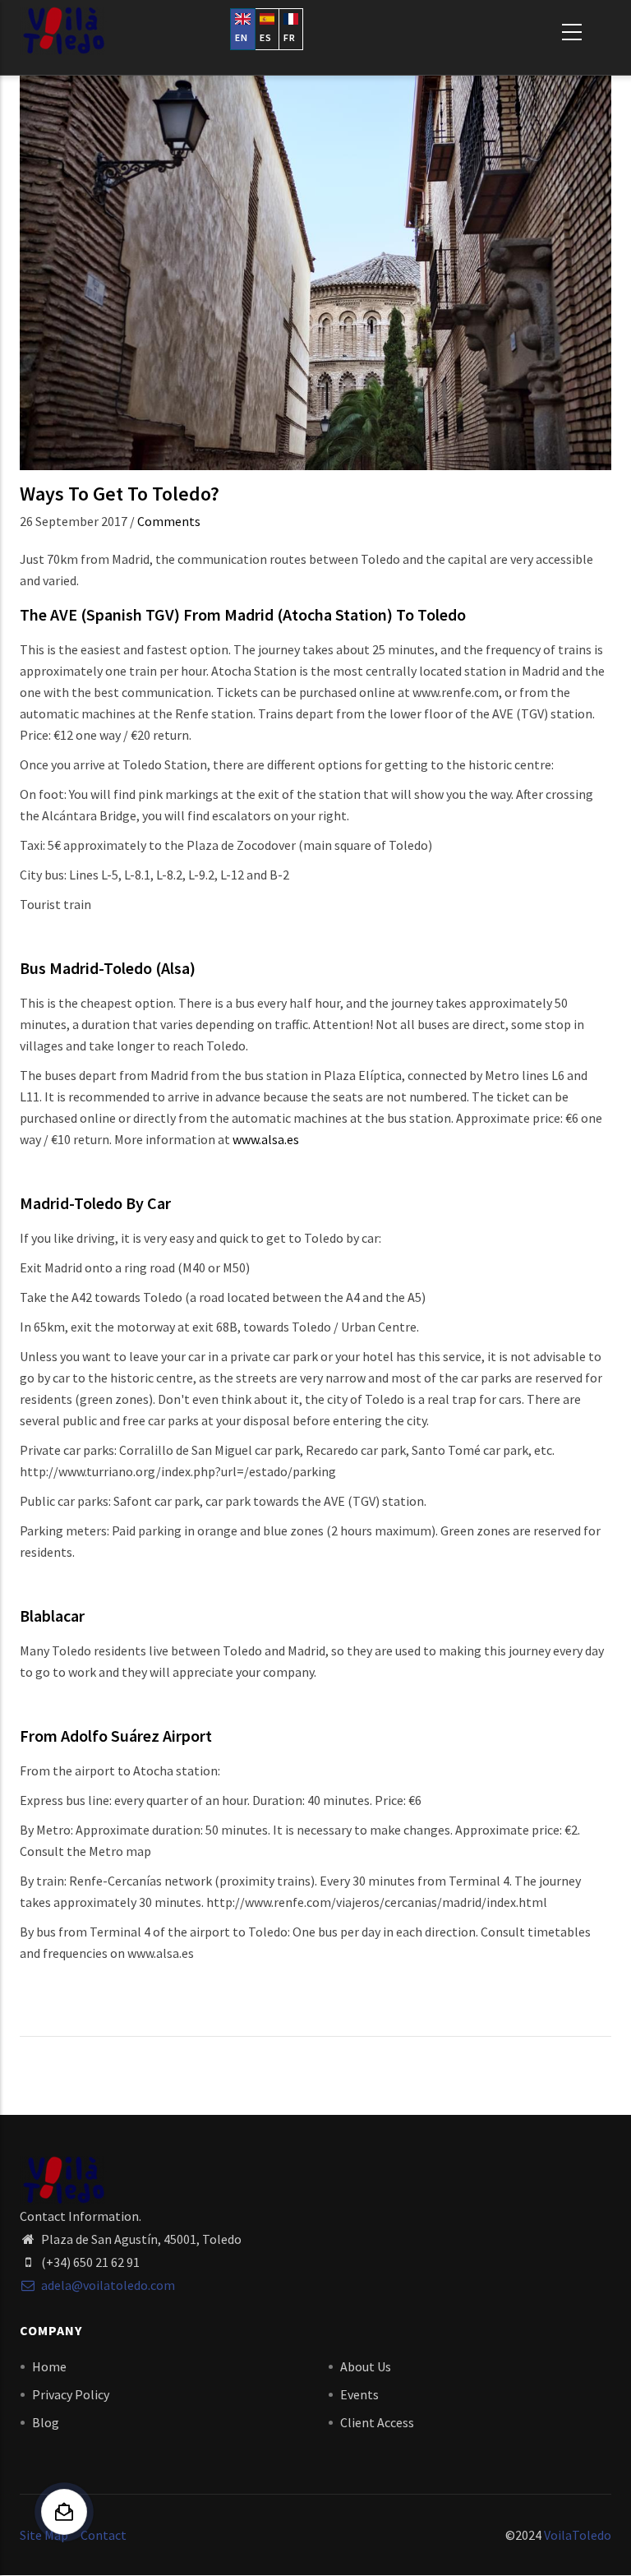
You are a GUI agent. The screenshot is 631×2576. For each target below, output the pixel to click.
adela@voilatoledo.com (107, 2285)
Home (49, 2366)
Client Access (377, 2422)
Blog (46, 2422)
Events (359, 2394)
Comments (169, 521)
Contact (104, 2535)
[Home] (63, 31)
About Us (366, 2366)
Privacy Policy (71, 2394)
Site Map (44, 2535)
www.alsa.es (266, 1139)
